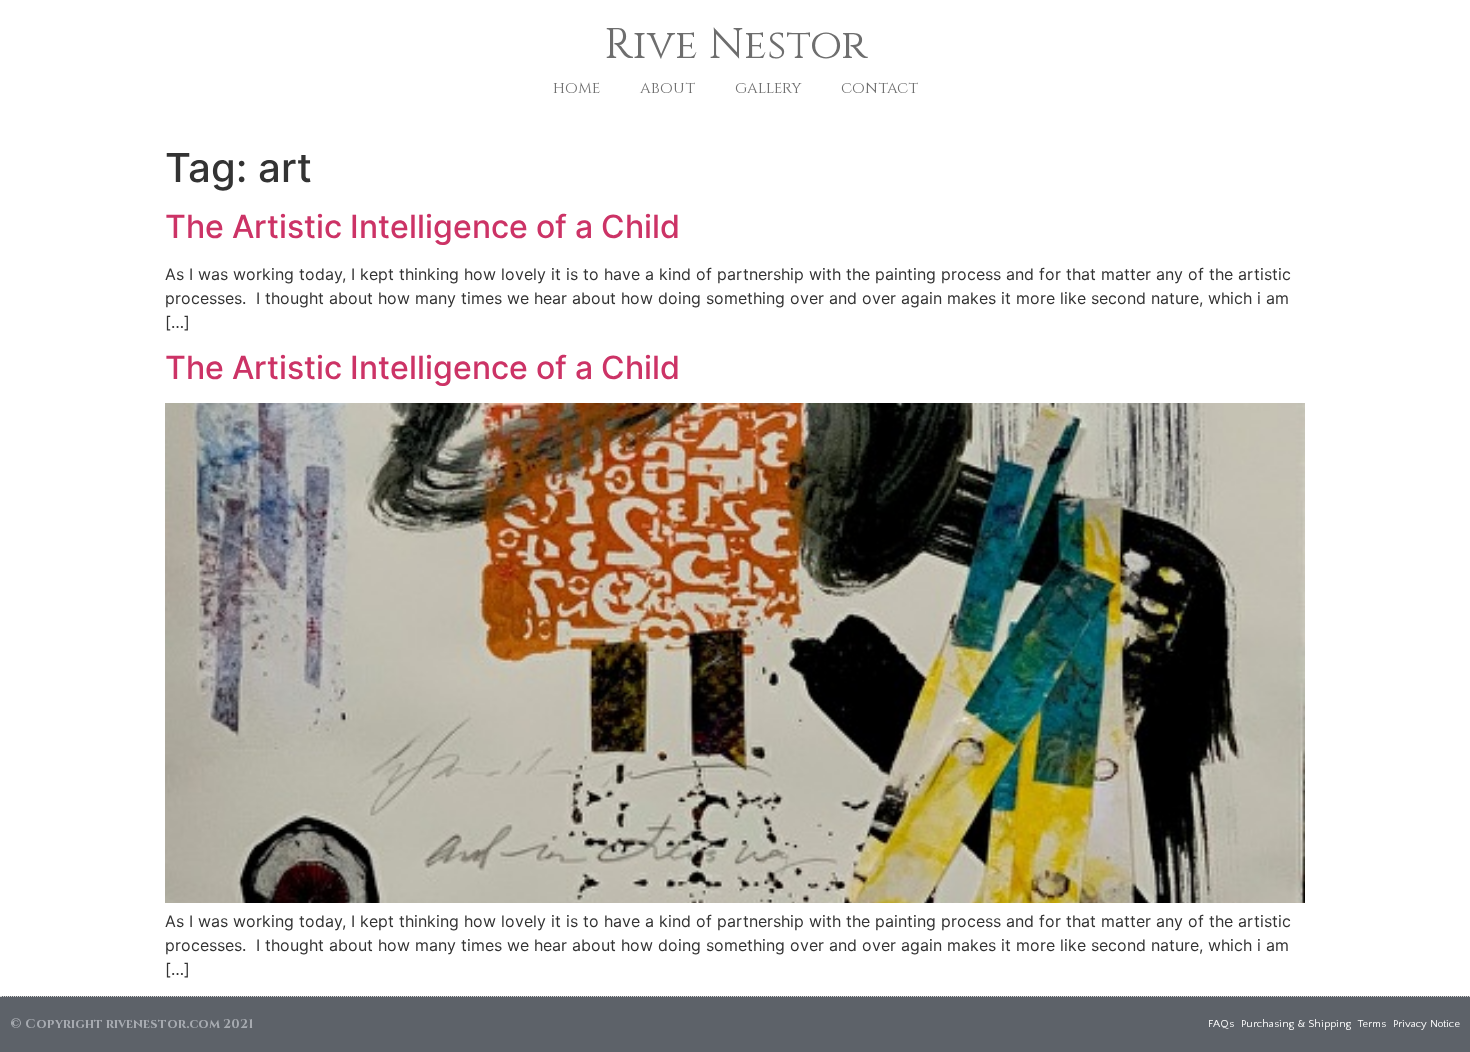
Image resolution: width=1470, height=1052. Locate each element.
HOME (576, 88)
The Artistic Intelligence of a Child (422, 226)
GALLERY (768, 88)
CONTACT (879, 88)
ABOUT (667, 88)
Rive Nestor (735, 45)
